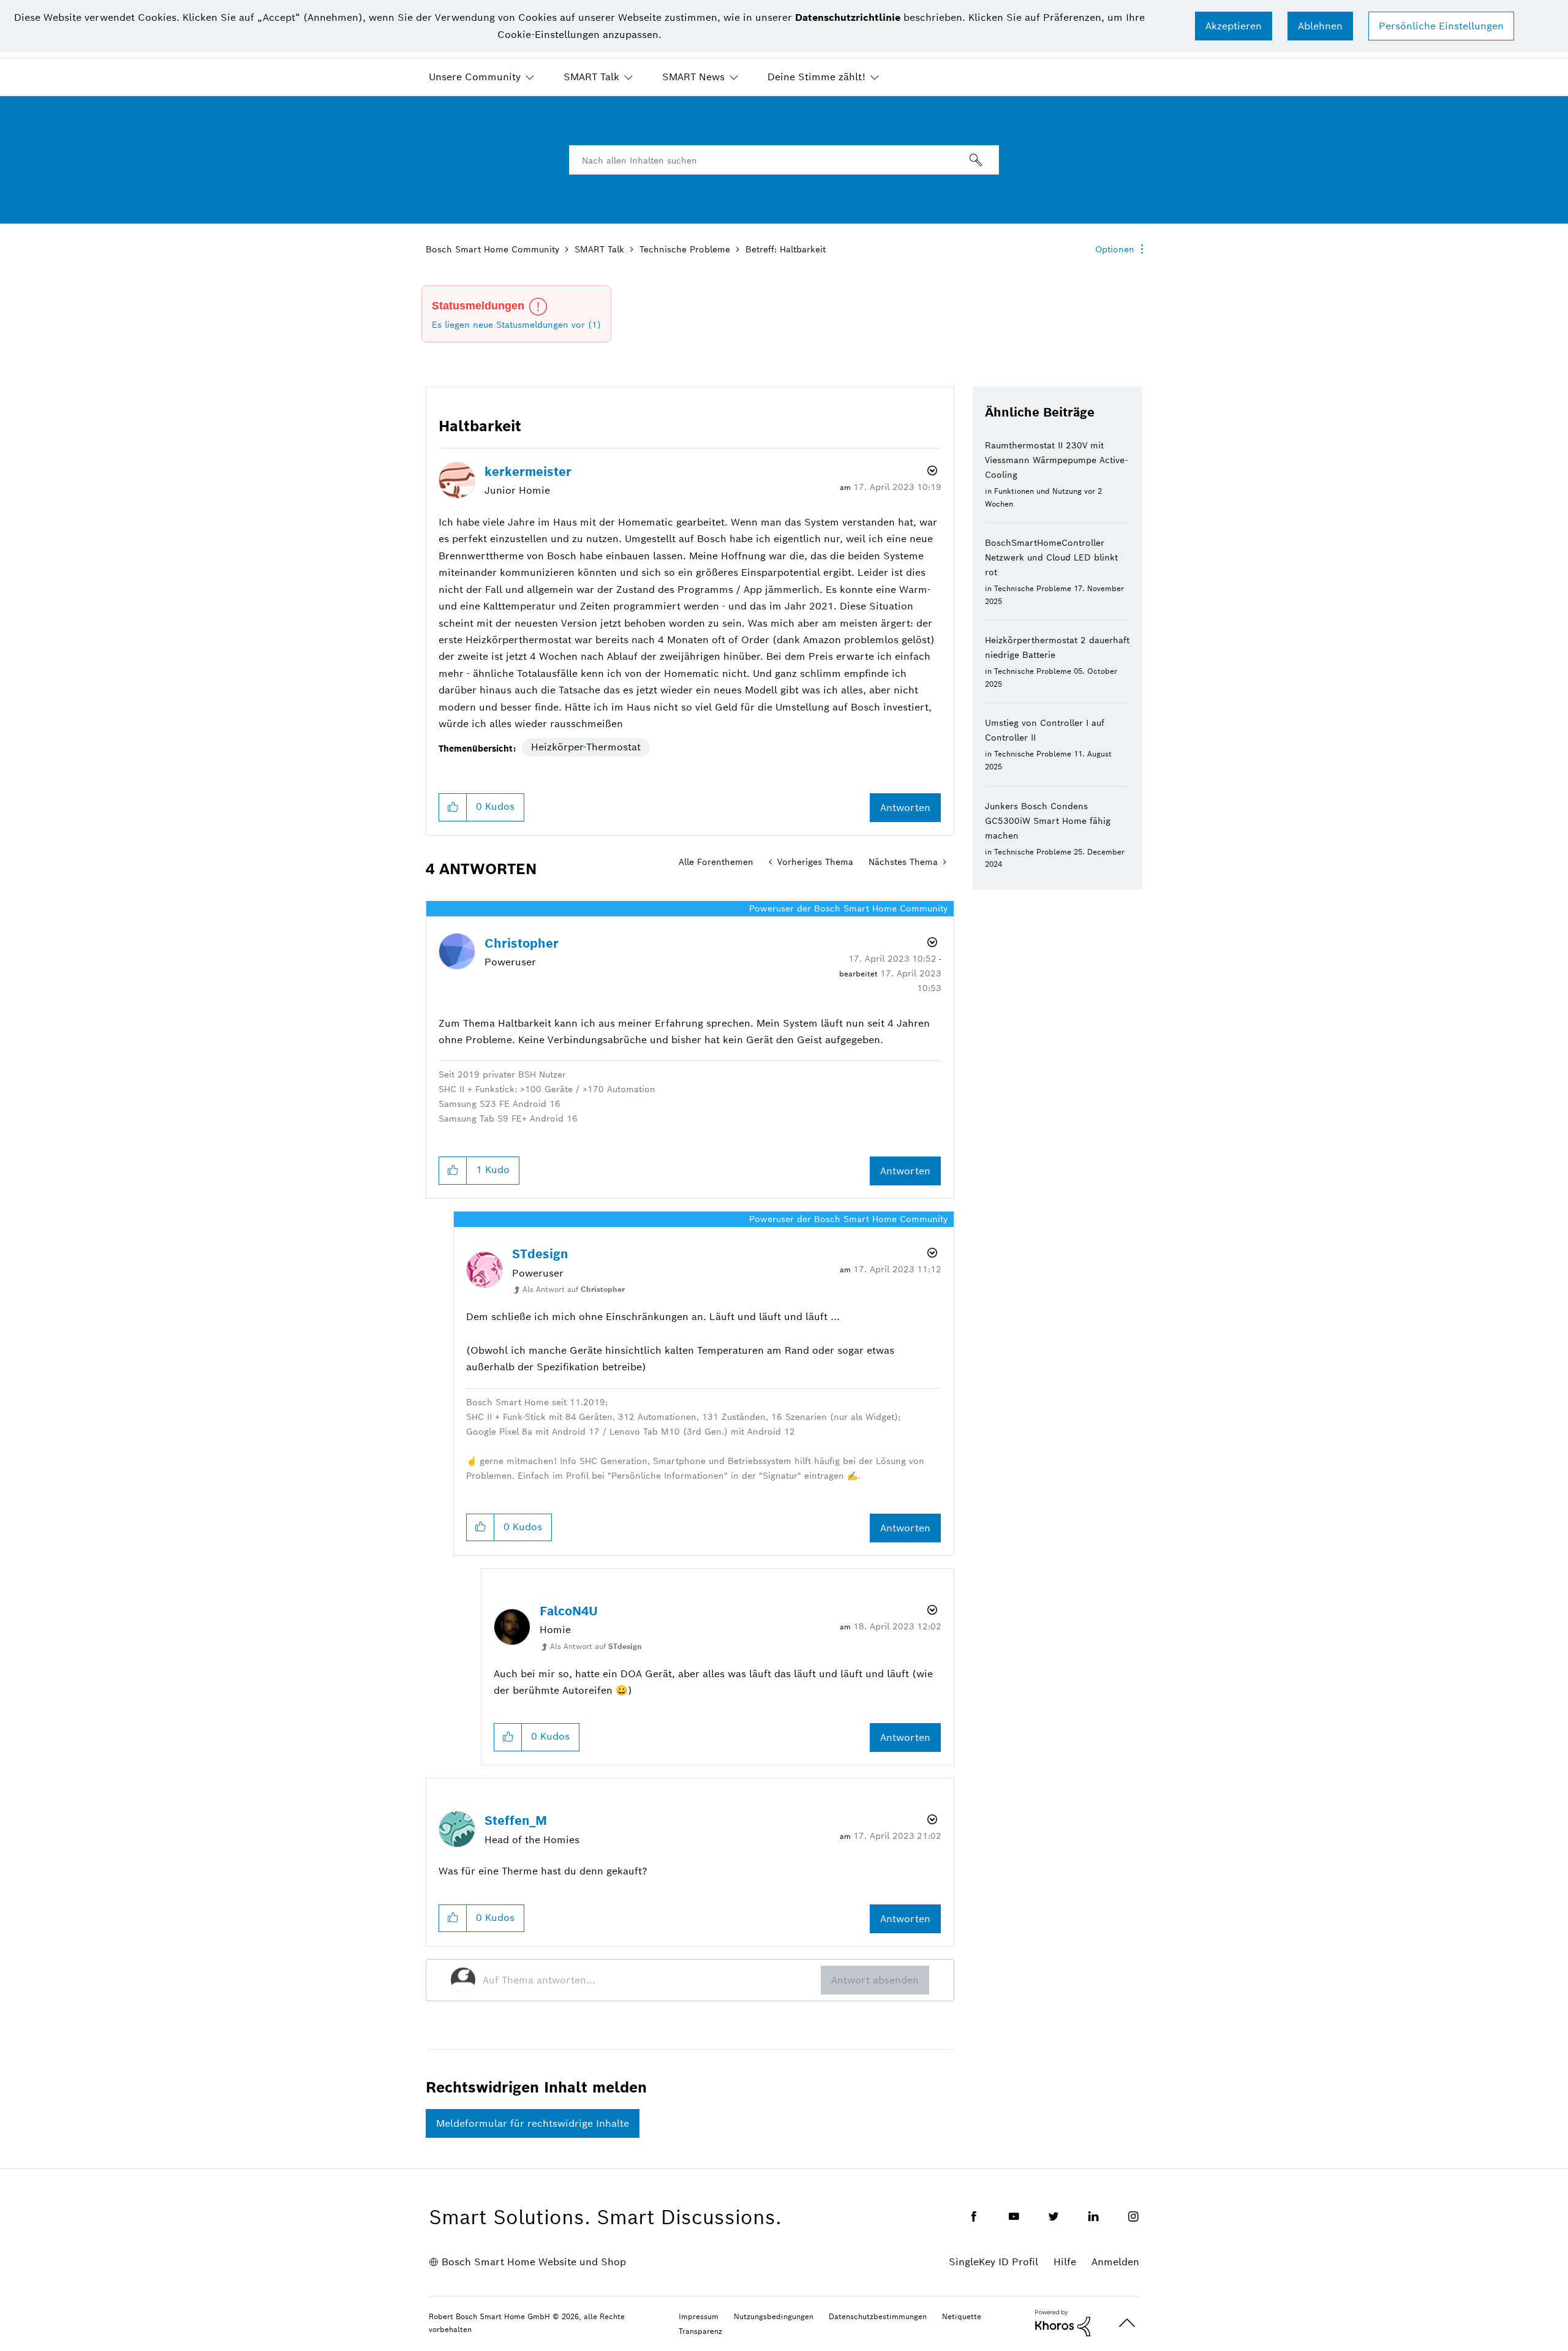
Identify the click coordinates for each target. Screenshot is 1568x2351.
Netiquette (962, 2316)
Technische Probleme (685, 249)
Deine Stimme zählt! (816, 77)
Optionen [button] (1115, 249)
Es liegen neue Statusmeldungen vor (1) (516, 325)
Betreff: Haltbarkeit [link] (786, 249)
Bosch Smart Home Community (492, 249)
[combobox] (784, 160)
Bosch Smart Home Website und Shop (534, 2262)
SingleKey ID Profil (993, 2262)
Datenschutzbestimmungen (878, 2316)
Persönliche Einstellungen (1441, 26)
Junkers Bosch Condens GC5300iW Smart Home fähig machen (1048, 821)
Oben (1127, 2323)
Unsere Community (475, 77)
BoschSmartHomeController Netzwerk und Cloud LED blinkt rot (1051, 557)
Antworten (905, 808)
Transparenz (700, 2331)
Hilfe (1065, 2262)
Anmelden (1115, 2262)
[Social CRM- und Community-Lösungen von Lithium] (1063, 2322)
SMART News (693, 77)
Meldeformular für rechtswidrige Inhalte (533, 2123)
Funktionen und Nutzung (1038, 491)
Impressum (699, 2316)
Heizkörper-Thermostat (586, 747)
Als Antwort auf (574, 1289)
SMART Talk (591, 77)
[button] (1234, 26)
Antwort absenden (875, 1980)
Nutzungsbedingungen (774, 2316)
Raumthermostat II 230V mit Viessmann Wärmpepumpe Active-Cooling (1056, 460)
